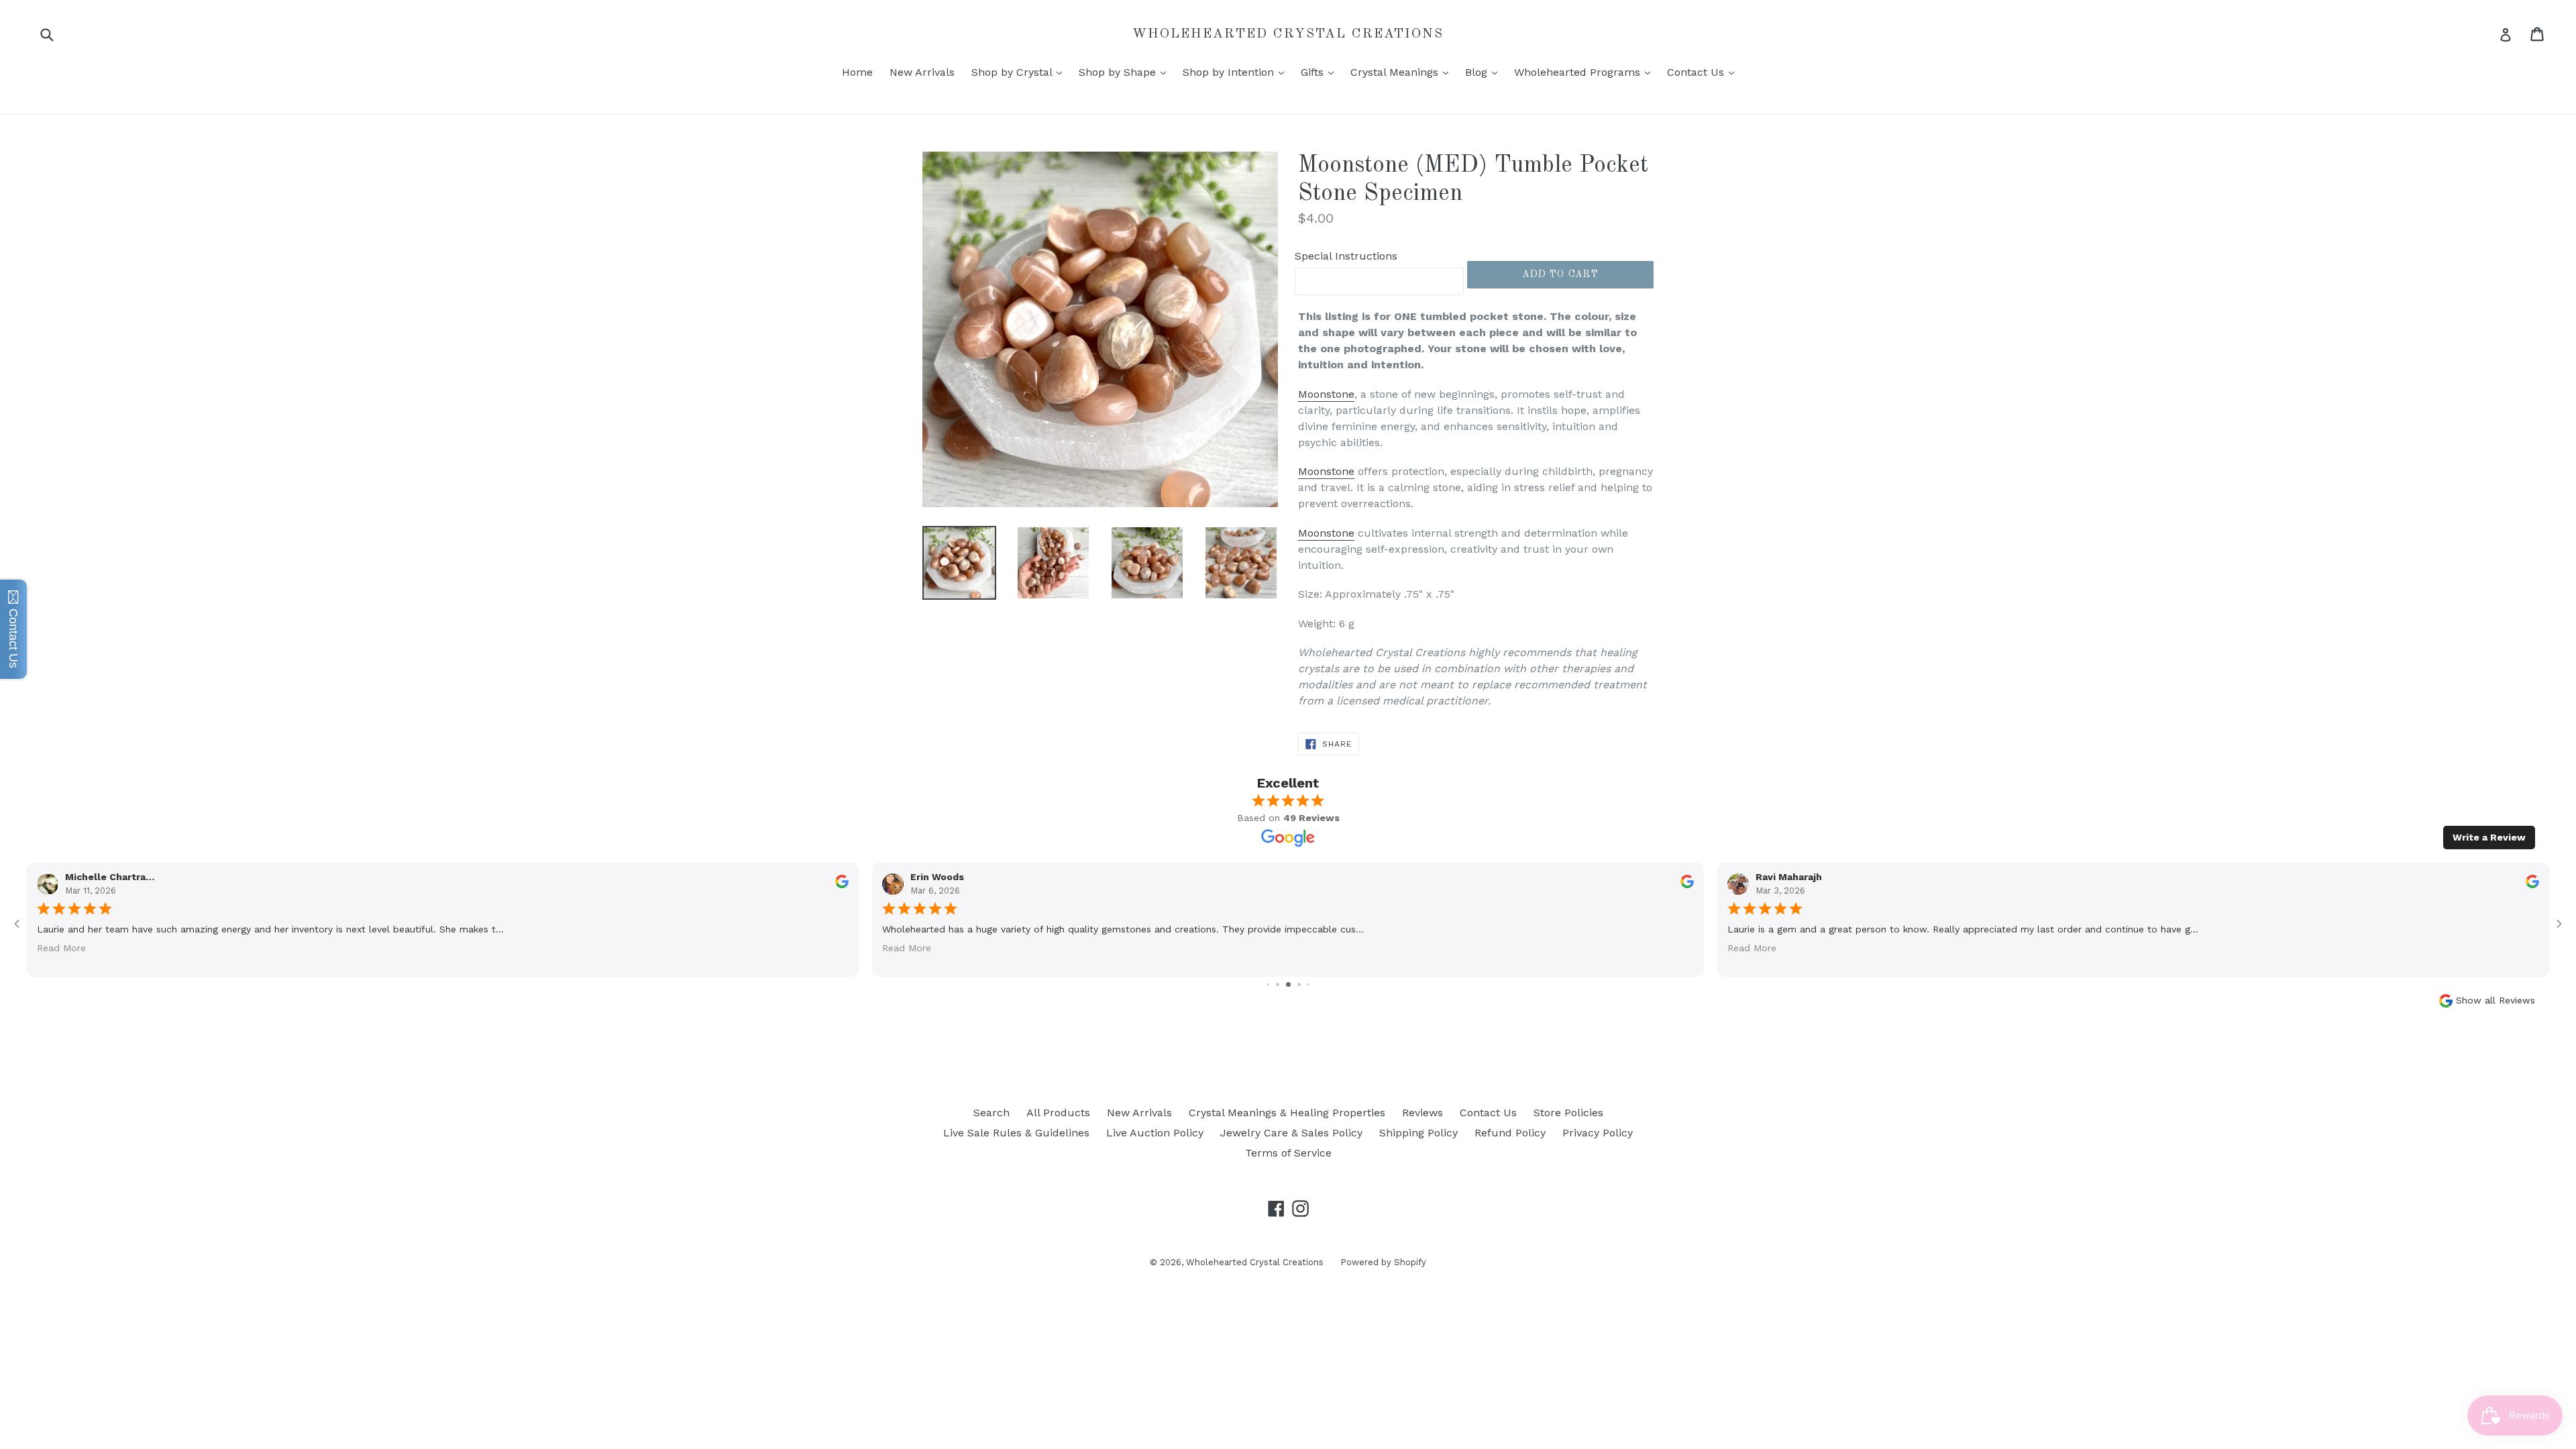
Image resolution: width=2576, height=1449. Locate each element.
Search (991, 1113)
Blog (1485, 72)
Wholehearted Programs (1586, 72)
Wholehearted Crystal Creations (1288, 34)
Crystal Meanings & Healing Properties (1287, 1113)
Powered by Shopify (1383, 1262)
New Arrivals (922, 72)
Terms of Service (1288, 1153)
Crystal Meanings (1403, 72)
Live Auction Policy (1155, 1133)
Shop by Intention (1237, 72)
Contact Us (1704, 72)
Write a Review (2489, 837)
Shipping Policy (1418, 1133)
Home (857, 72)
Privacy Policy (1598, 1133)
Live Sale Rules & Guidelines (1016, 1133)
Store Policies (1568, 1113)
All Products (1058, 1113)
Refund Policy (1510, 1133)
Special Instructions (1346, 256)
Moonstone (1326, 394)
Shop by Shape (1126, 72)
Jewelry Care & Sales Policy (1291, 1133)
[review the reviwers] (2532, 885)
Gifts (1321, 72)
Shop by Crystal (1020, 72)
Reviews (1423, 1113)
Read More (1752, 947)
